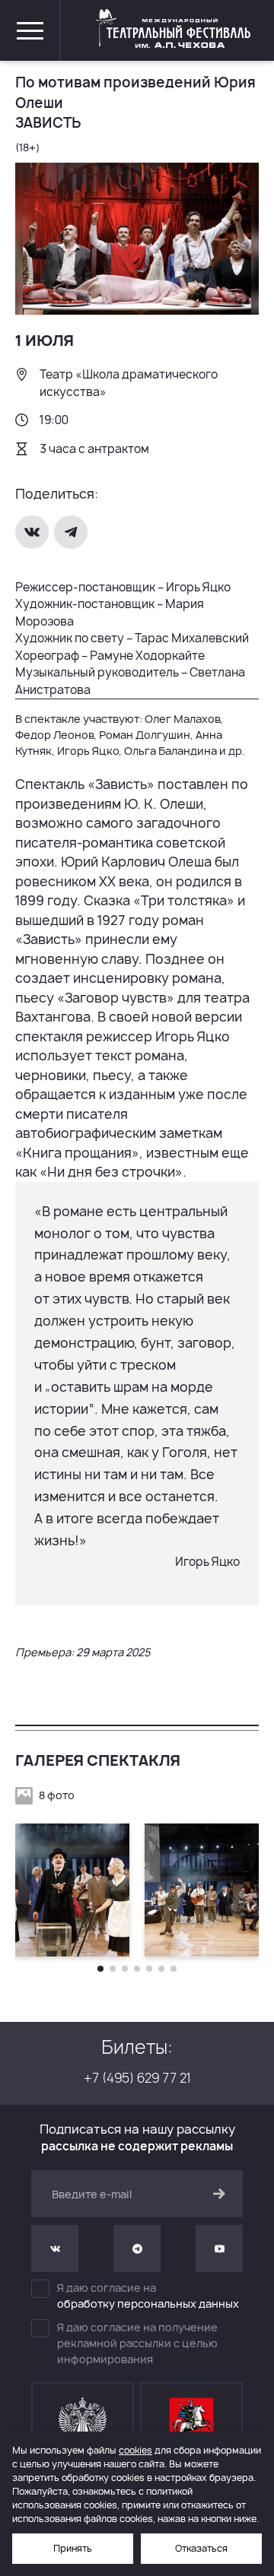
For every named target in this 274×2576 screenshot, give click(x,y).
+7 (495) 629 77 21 (137, 2078)
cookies (135, 2450)
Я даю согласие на (148, 2296)
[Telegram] (72, 532)
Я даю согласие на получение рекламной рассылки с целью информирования (137, 2343)
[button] (100, 1969)
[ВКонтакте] (33, 532)
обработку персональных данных (148, 2304)
